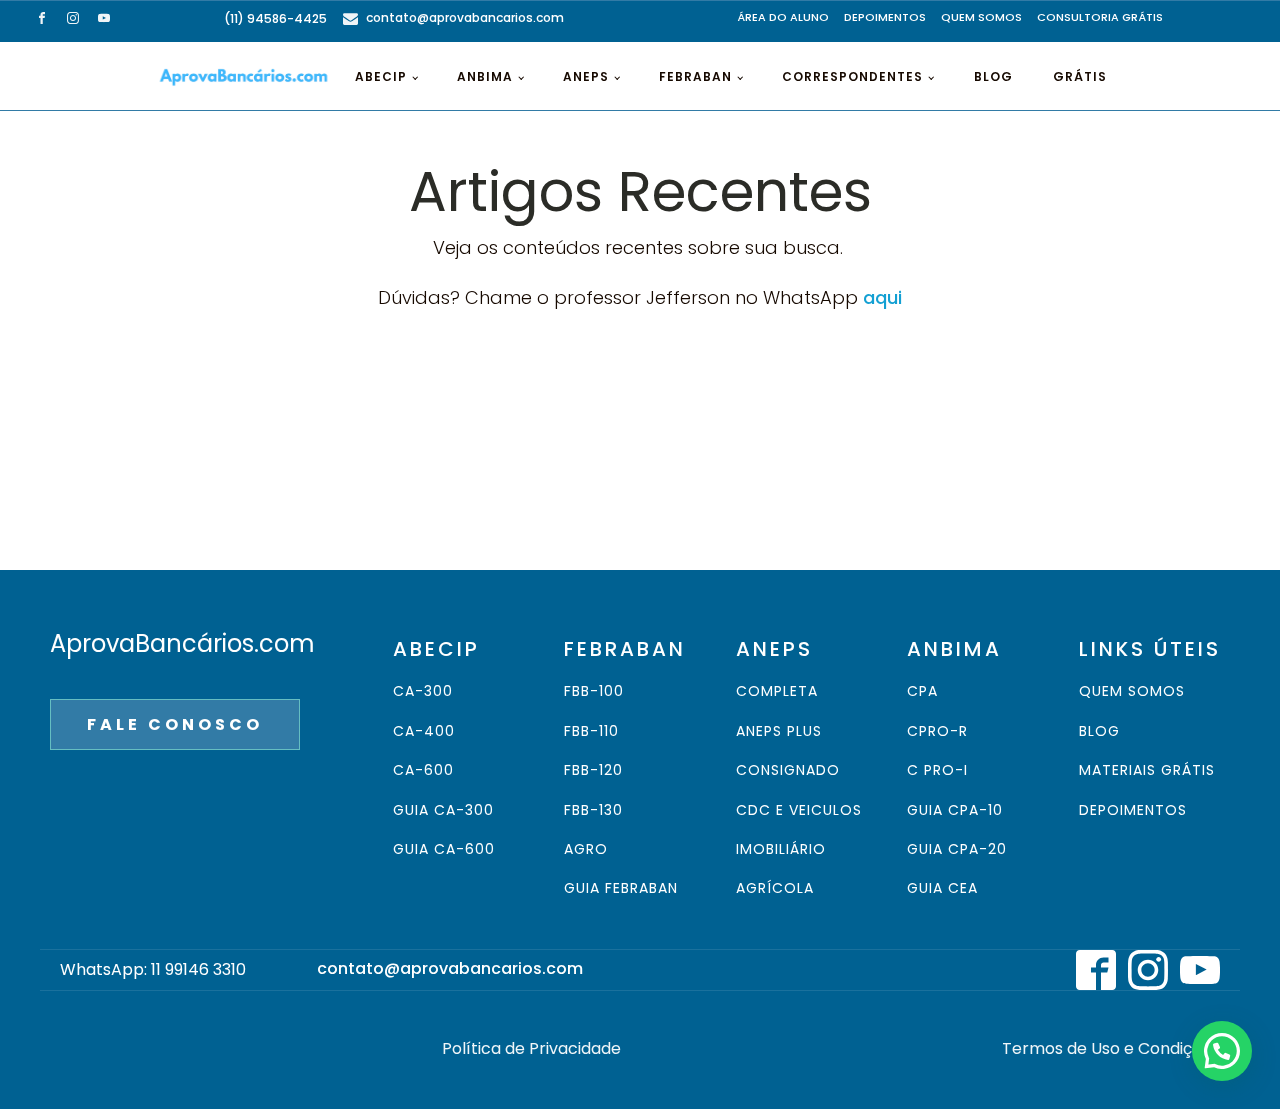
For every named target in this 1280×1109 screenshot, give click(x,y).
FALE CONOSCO (175, 724)
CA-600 (423, 770)
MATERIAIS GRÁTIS (1147, 770)
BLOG (993, 76)
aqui (882, 297)
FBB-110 (591, 731)
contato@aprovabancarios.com (465, 17)
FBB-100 (594, 691)
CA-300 (423, 691)
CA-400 (424, 731)
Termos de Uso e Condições (1111, 1048)
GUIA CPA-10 (955, 810)
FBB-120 (593, 770)
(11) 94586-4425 (275, 18)
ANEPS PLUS (779, 731)
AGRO (586, 849)
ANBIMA (485, 76)
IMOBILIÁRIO (781, 849)
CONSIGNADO (788, 770)
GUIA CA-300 (443, 810)
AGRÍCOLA (775, 888)
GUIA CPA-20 (957, 849)
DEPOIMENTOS (885, 17)
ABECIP (381, 76)
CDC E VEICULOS (799, 810)
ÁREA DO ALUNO (783, 17)
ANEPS (586, 76)
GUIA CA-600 (444, 849)
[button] (1222, 1051)
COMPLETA (777, 691)
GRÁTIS (1080, 76)
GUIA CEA (942, 888)
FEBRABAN (695, 76)
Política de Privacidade (531, 1048)
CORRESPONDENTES (852, 76)
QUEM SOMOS (981, 17)
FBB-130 (593, 810)
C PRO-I (937, 770)
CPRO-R (937, 731)
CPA (922, 691)
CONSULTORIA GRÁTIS (1100, 17)
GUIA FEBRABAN (621, 888)
